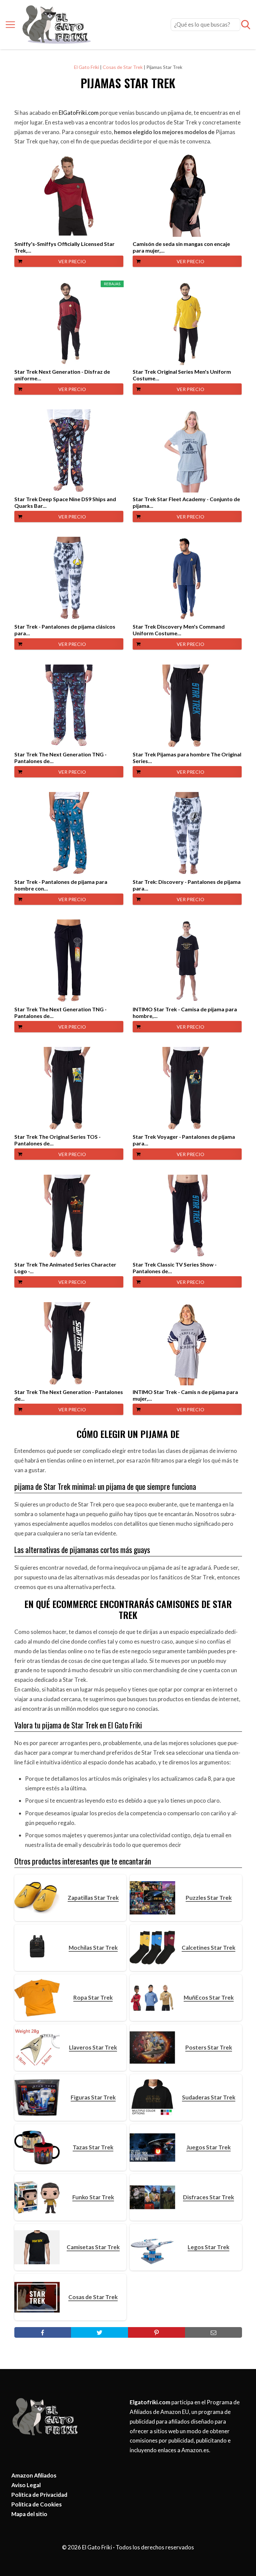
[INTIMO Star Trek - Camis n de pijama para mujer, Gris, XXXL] (187, 1344)
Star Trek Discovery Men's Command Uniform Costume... (179, 630)
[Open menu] (10, 25)
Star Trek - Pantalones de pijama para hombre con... (61, 885)
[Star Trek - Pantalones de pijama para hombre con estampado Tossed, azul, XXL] (69, 834)
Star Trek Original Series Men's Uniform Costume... (182, 375)
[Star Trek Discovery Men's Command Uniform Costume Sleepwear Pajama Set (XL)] (187, 578)
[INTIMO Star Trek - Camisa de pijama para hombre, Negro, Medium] (187, 961)
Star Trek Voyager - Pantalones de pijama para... (184, 1140)
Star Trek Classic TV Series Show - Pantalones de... (175, 1268)
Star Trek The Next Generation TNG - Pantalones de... (60, 758)
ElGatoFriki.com (79, 113)
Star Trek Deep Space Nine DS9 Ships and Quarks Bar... (65, 502)
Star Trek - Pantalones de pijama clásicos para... (65, 630)
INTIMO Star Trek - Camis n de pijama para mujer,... (185, 1395)
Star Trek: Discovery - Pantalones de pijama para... (187, 885)
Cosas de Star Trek (123, 67)
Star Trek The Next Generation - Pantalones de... (69, 1395)
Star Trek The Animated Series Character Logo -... (65, 1268)
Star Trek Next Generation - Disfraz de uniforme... (62, 375)
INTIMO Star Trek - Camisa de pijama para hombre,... (185, 1012)
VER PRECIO (72, 261)
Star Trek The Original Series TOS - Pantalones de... (57, 1140)
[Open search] (246, 25)
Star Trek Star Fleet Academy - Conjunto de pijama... (186, 502)
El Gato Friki (86, 67)
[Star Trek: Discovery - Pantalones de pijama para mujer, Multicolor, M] (187, 834)
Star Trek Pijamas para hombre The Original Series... (187, 758)
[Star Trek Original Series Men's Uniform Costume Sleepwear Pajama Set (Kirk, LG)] (187, 323)
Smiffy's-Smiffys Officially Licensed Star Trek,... (64, 247)
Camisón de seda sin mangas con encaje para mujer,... (181, 247)
